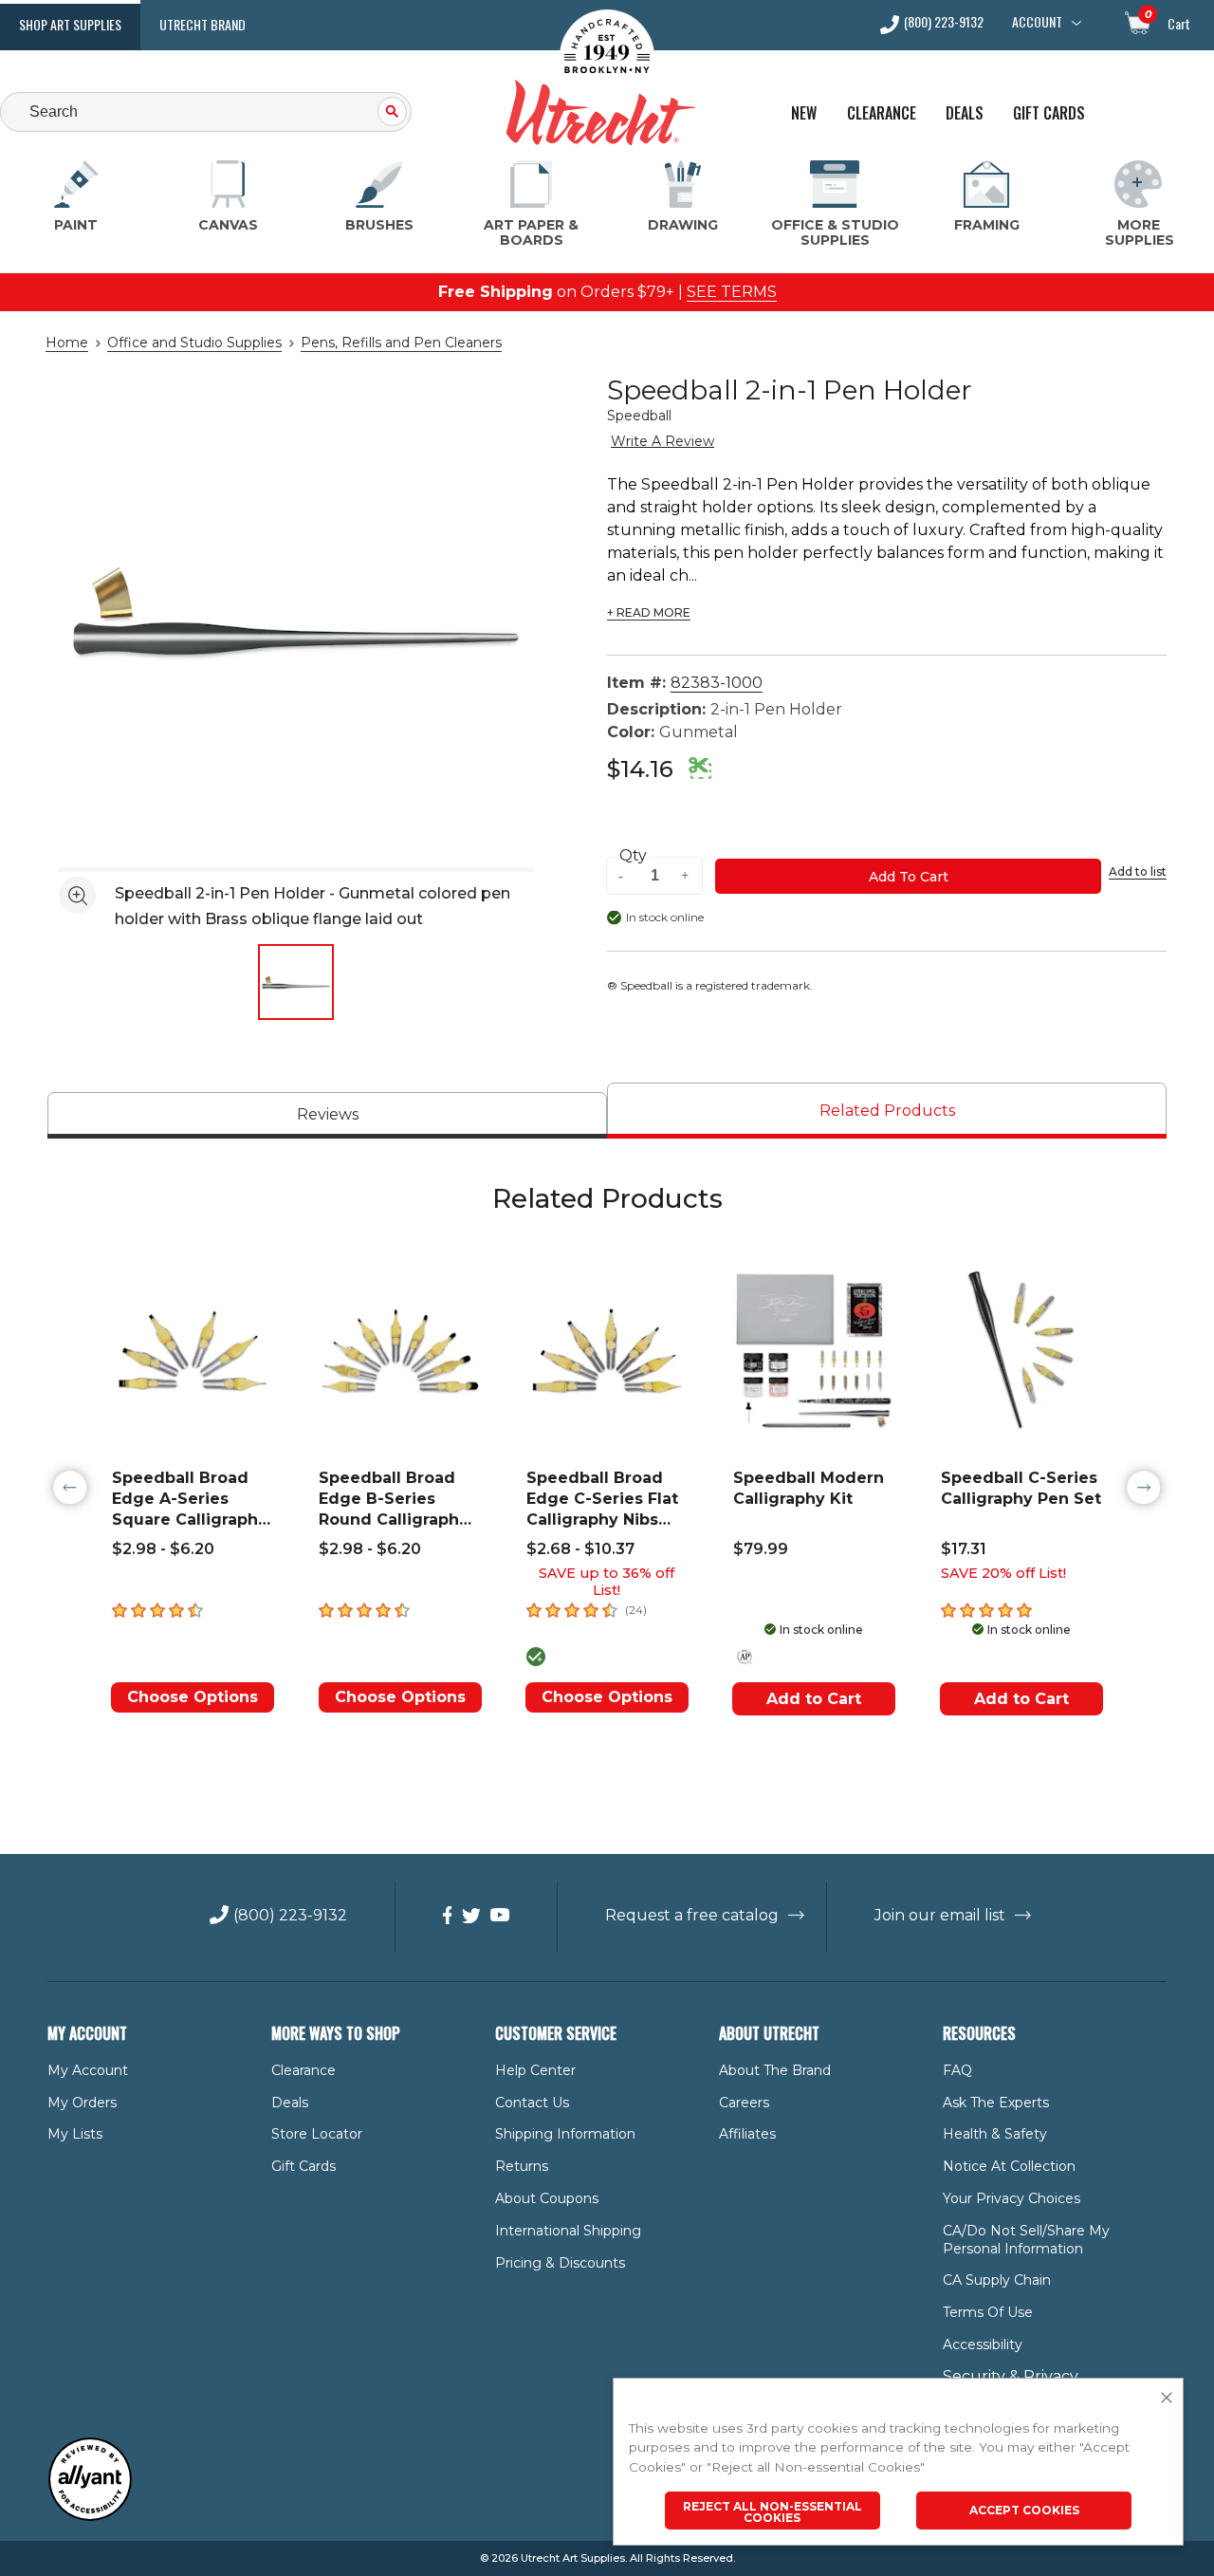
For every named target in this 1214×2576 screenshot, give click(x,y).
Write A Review (662, 441)
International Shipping (568, 2231)
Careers (744, 2103)
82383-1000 (717, 683)
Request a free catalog (692, 1915)
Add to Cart (814, 1699)
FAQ (957, 2070)
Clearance (882, 113)
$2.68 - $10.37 (580, 1549)
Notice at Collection (1009, 2166)
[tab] (327, 1115)
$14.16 (640, 769)
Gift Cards (1049, 113)
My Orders (82, 2103)
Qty (633, 856)
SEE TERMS (732, 292)
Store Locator (317, 2134)
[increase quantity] (686, 876)
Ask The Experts (996, 2103)
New (804, 113)
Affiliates (747, 2134)
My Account (88, 2070)
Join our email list (940, 1915)
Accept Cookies (1024, 2510)
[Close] (1167, 2399)
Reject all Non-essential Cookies (773, 2512)
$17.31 (964, 1549)
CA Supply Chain (997, 2280)
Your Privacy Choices (1012, 2198)
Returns (522, 2166)
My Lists (75, 2134)
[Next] (1144, 1488)
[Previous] (70, 1488)
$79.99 (761, 1549)
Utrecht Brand (202, 24)
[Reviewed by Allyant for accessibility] (90, 2517)
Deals (965, 113)
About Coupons (547, 2198)
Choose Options (193, 1697)
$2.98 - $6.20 (163, 1549)
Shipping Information (565, 2134)
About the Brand (775, 2070)
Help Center (535, 2070)
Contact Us (532, 2103)
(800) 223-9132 (944, 23)
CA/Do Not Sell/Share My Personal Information (1026, 2240)
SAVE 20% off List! (1003, 1573)
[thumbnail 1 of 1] (296, 982)
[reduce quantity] (623, 876)
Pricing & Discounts (560, 2263)
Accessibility (983, 2344)
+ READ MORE (649, 613)
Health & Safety (995, 2134)
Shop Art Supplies (70, 24)
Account (1037, 22)
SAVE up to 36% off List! (607, 1582)
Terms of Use (988, 2312)
